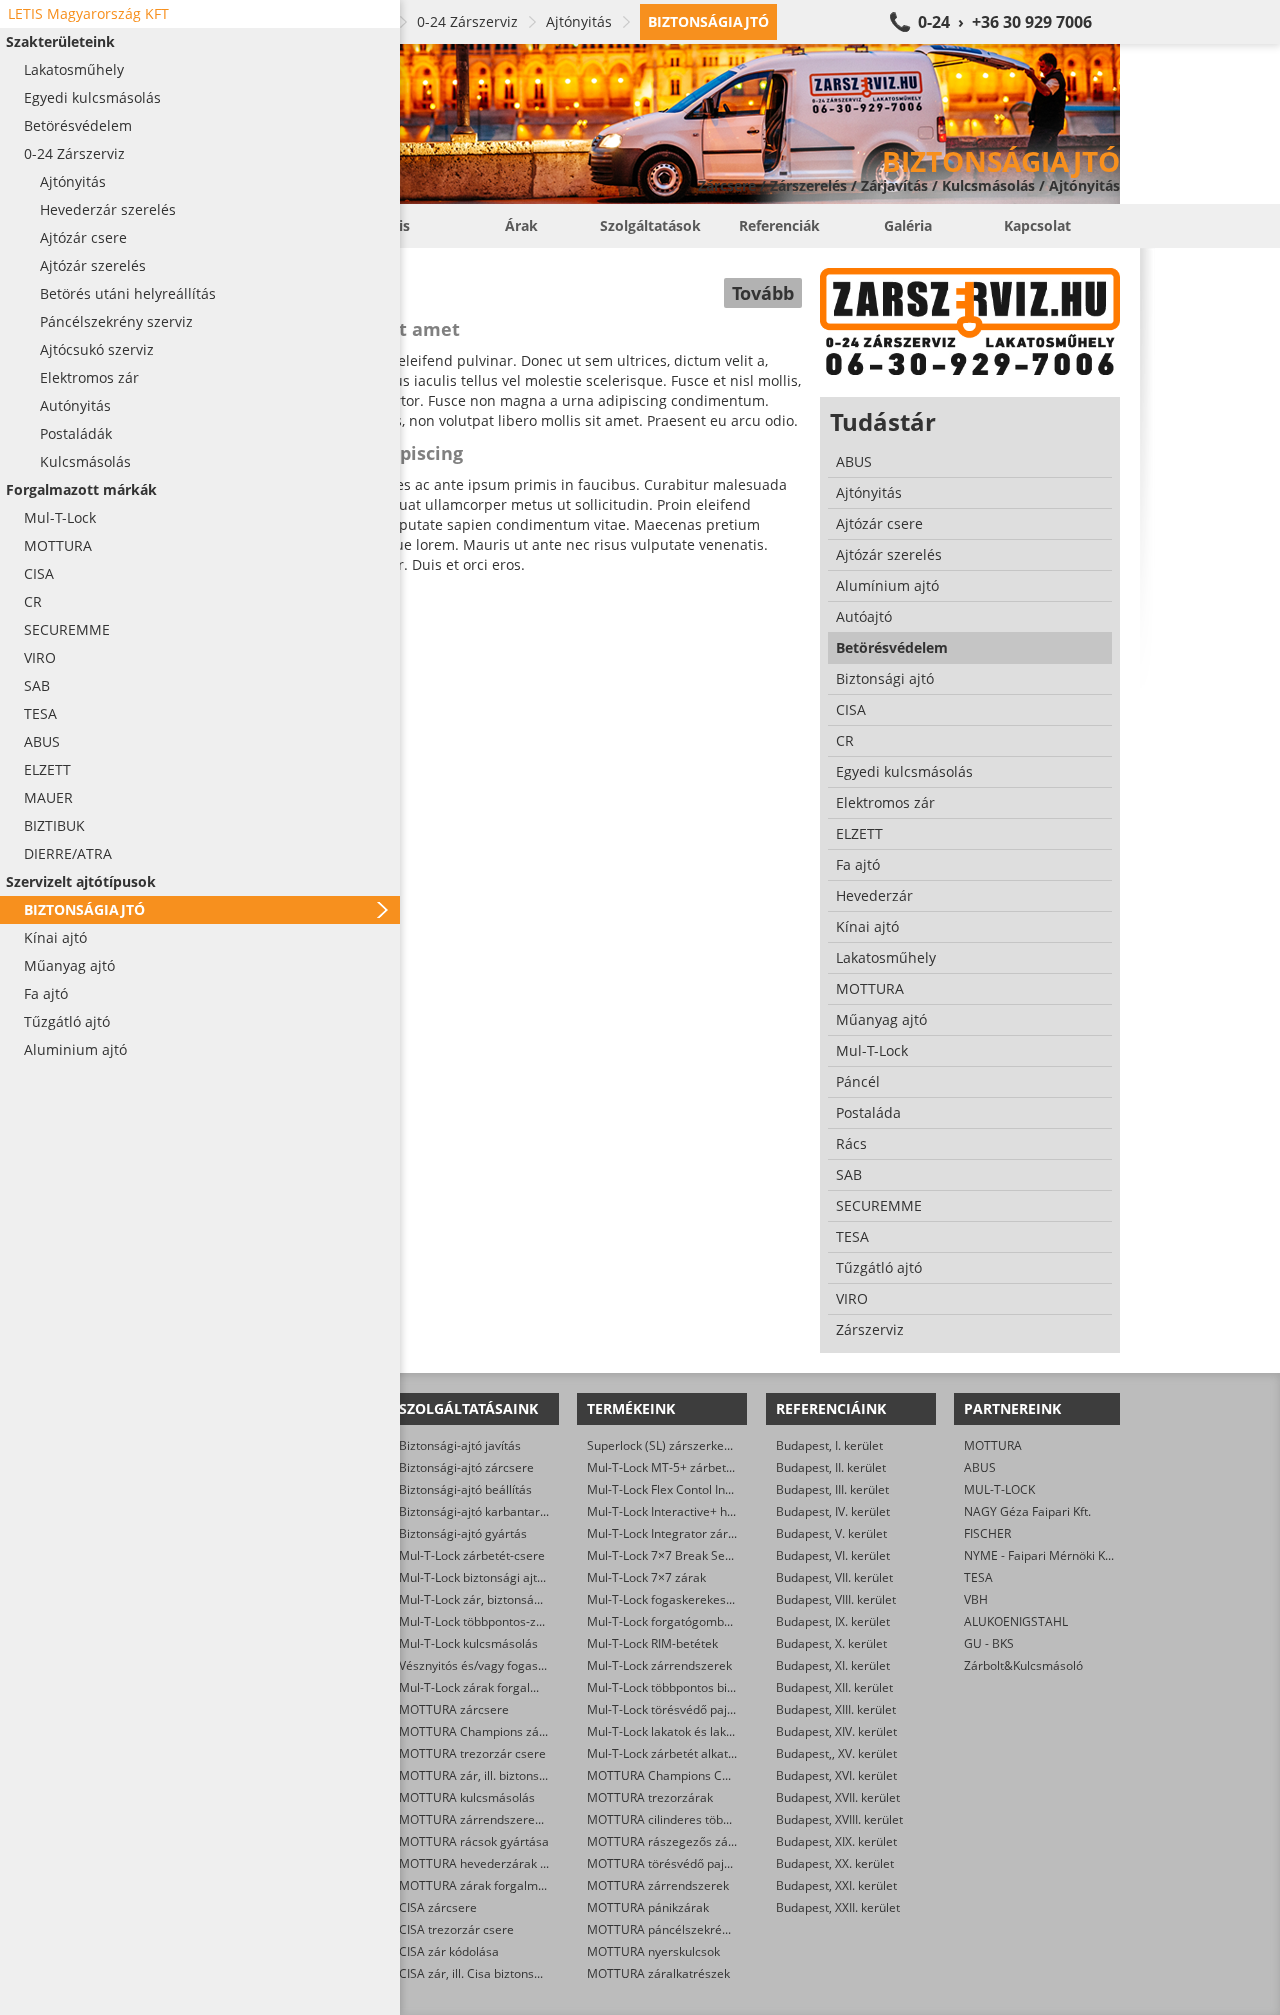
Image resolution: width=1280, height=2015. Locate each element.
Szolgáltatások (650, 225)
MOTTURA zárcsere (454, 1709)
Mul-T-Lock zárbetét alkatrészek (676, 1753)
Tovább (763, 293)
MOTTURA (993, 1445)
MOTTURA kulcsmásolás (467, 1797)
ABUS (980, 1467)
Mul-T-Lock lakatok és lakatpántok (681, 1731)
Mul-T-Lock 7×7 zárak (646, 1577)
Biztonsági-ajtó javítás (460, 1445)
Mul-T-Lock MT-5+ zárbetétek (668, 1467)
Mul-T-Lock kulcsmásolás (468, 1643)
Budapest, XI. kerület (833, 1665)
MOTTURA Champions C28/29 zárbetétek (702, 1775)
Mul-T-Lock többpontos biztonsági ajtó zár (703, 1687)
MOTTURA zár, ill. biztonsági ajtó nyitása (511, 1775)
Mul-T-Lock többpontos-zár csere (490, 1621)
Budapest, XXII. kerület (838, 1907)
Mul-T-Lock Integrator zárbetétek (678, 1533)
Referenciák (779, 225)
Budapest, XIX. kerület (836, 1841)
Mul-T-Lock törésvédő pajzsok (669, 1709)
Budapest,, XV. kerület (836, 1753)
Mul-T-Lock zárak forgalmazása (486, 1687)
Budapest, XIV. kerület (836, 1731)
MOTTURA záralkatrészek (658, 1973)
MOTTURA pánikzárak (648, 1907)
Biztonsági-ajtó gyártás (463, 1533)
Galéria (908, 225)
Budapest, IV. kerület (833, 1511)
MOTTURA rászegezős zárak (666, 1841)
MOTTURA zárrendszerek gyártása (496, 1819)
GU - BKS (989, 1643)
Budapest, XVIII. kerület (839, 1819)
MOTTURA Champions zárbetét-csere (503, 1731)
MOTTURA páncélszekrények (667, 1929)
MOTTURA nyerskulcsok (653, 1951)
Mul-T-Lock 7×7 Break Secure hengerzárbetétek (720, 1555)
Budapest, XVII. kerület (838, 1797)
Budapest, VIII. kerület (836, 1599)
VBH (976, 1599)
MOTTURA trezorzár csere (472, 1753)
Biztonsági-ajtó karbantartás (478, 1511)
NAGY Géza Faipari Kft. (1027, 1511)
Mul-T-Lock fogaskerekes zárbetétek (688, 1599)
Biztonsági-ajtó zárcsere (466, 1467)
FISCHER (987, 1533)
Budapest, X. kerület (831, 1643)
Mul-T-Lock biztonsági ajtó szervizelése (507, 1577)
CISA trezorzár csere (456, 1929)
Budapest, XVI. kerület (836, 1775)
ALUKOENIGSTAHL (1016, 1621)
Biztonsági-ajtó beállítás (465, 1489)
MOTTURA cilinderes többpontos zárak (694, 1819)
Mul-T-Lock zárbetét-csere (472, 1555)
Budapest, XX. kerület (835, 1863)
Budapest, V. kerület (831, 1533)
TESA (978, 1577)
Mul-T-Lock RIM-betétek (652, 1643)
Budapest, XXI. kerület (836, 1885)
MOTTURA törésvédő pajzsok (668, 1863)
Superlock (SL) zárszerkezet (664, 1445)
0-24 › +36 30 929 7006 (1005, 22)
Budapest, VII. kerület (834, 1577)
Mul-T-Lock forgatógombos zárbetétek (693, 1621)
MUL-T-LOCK (999, 1489)
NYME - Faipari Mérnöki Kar (1040, 1555)
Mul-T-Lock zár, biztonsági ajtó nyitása (505, 1599)
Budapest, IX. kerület (833, 1621)
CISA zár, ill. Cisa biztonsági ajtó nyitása (508, 1973)
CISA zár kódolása (449, 1951)
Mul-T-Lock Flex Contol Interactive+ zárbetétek (715, 1489)
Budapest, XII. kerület (834, 1687)
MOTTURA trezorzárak (650, 1797)
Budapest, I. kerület (829, 1445)
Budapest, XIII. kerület (836, 1709)
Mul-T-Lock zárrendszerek (659, 1665)
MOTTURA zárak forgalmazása (485, 1885)
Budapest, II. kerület (831, 1467)
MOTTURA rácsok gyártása (474, 1841)
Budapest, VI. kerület (833, 1555)
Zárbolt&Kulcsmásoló (1023, 1665)
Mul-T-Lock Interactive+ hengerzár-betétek (705, 1511)
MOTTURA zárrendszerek (658, 1885)
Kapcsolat (1037, 225)
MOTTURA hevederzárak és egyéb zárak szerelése (540, 1863)
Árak (521, 225)
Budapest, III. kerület (832, 1489)
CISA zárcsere (438, 1907)
